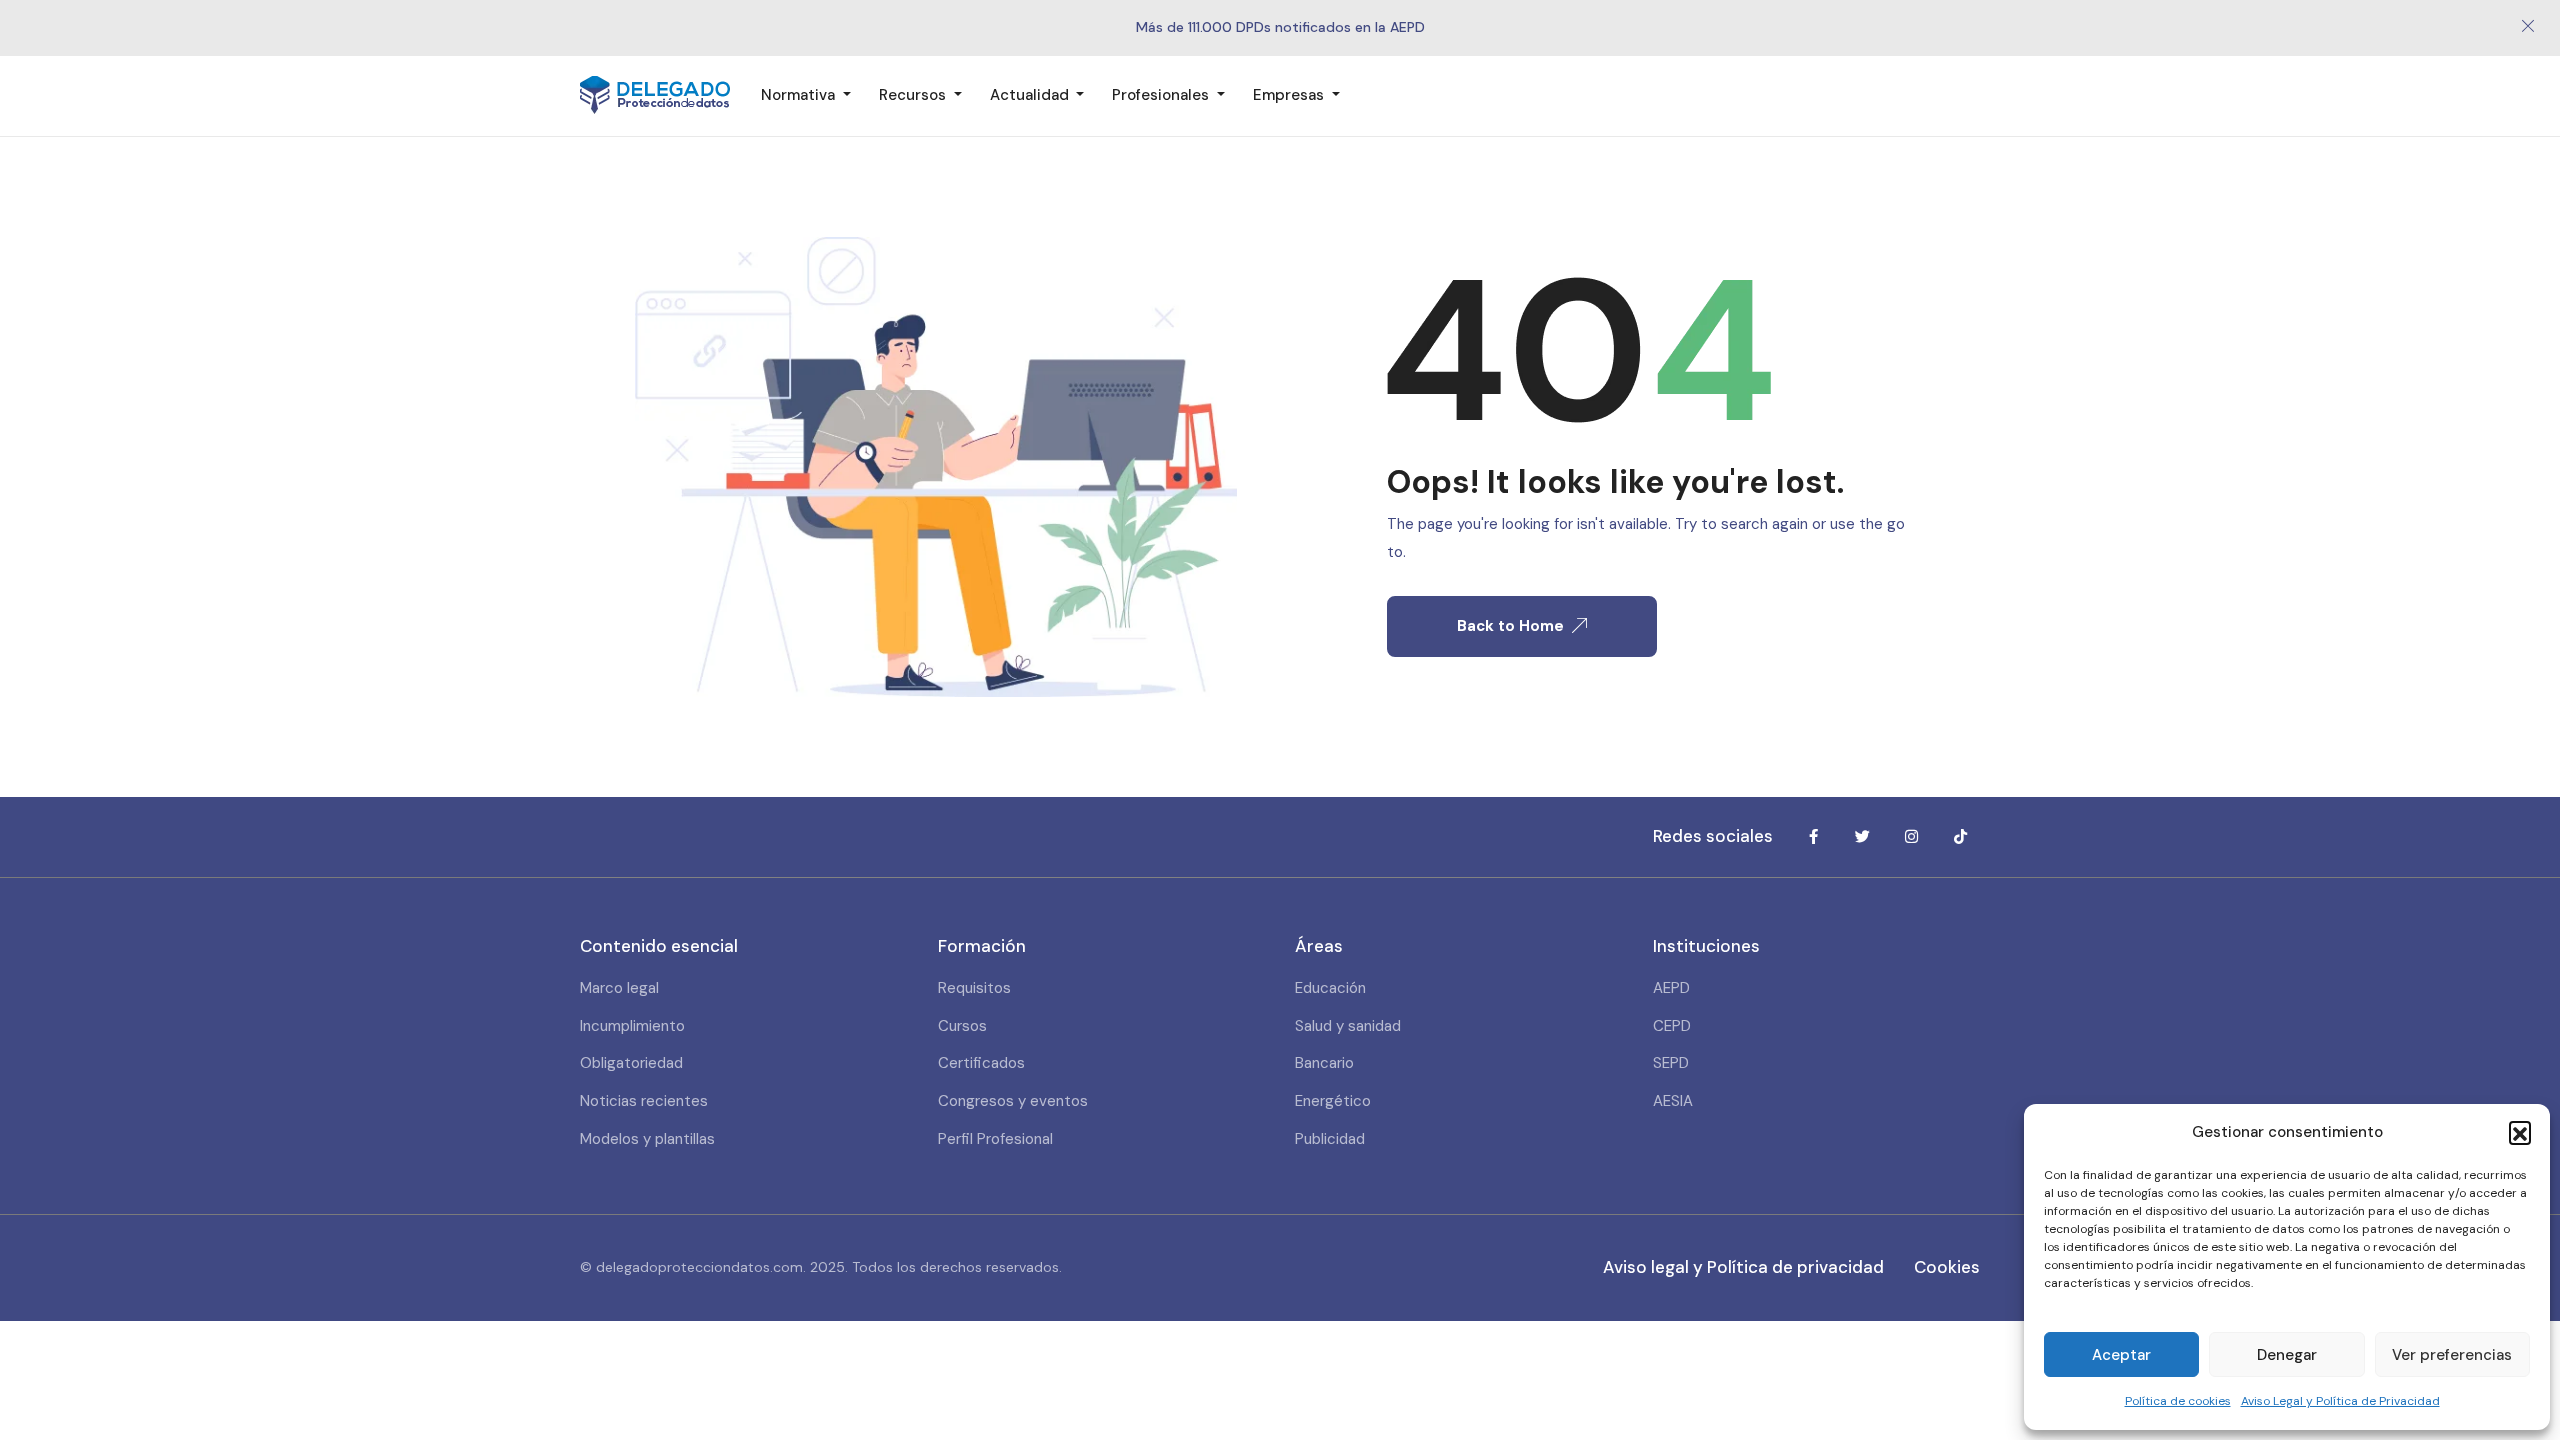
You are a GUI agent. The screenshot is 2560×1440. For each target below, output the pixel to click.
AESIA (1673, 1101)
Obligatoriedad (631, 1063)
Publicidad (1330, 1139)
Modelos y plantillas (647, 1139)
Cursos (962, 1026)
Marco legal (619, 988)
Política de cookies (2178, 1401)
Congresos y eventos (1013, 1101)
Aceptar (2121, 1355)
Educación (1330, 988)
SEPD (1671, 1063)
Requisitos (974, 988)
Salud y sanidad (1348, 1026)
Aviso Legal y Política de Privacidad (2340, 1401)
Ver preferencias (2452, 1355)
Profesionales (1162, 95)
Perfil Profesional (995, 1139)
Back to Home (1510, 626)
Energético (1333, 1101)
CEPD (1672, 1026)
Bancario (1324, 1063)
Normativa (800, 95)
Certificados (981, 1063)
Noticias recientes (644, 1101)
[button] (2520, 1132)
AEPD (1671, 988)
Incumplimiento (632, 1026)
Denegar (2287, 1355)
